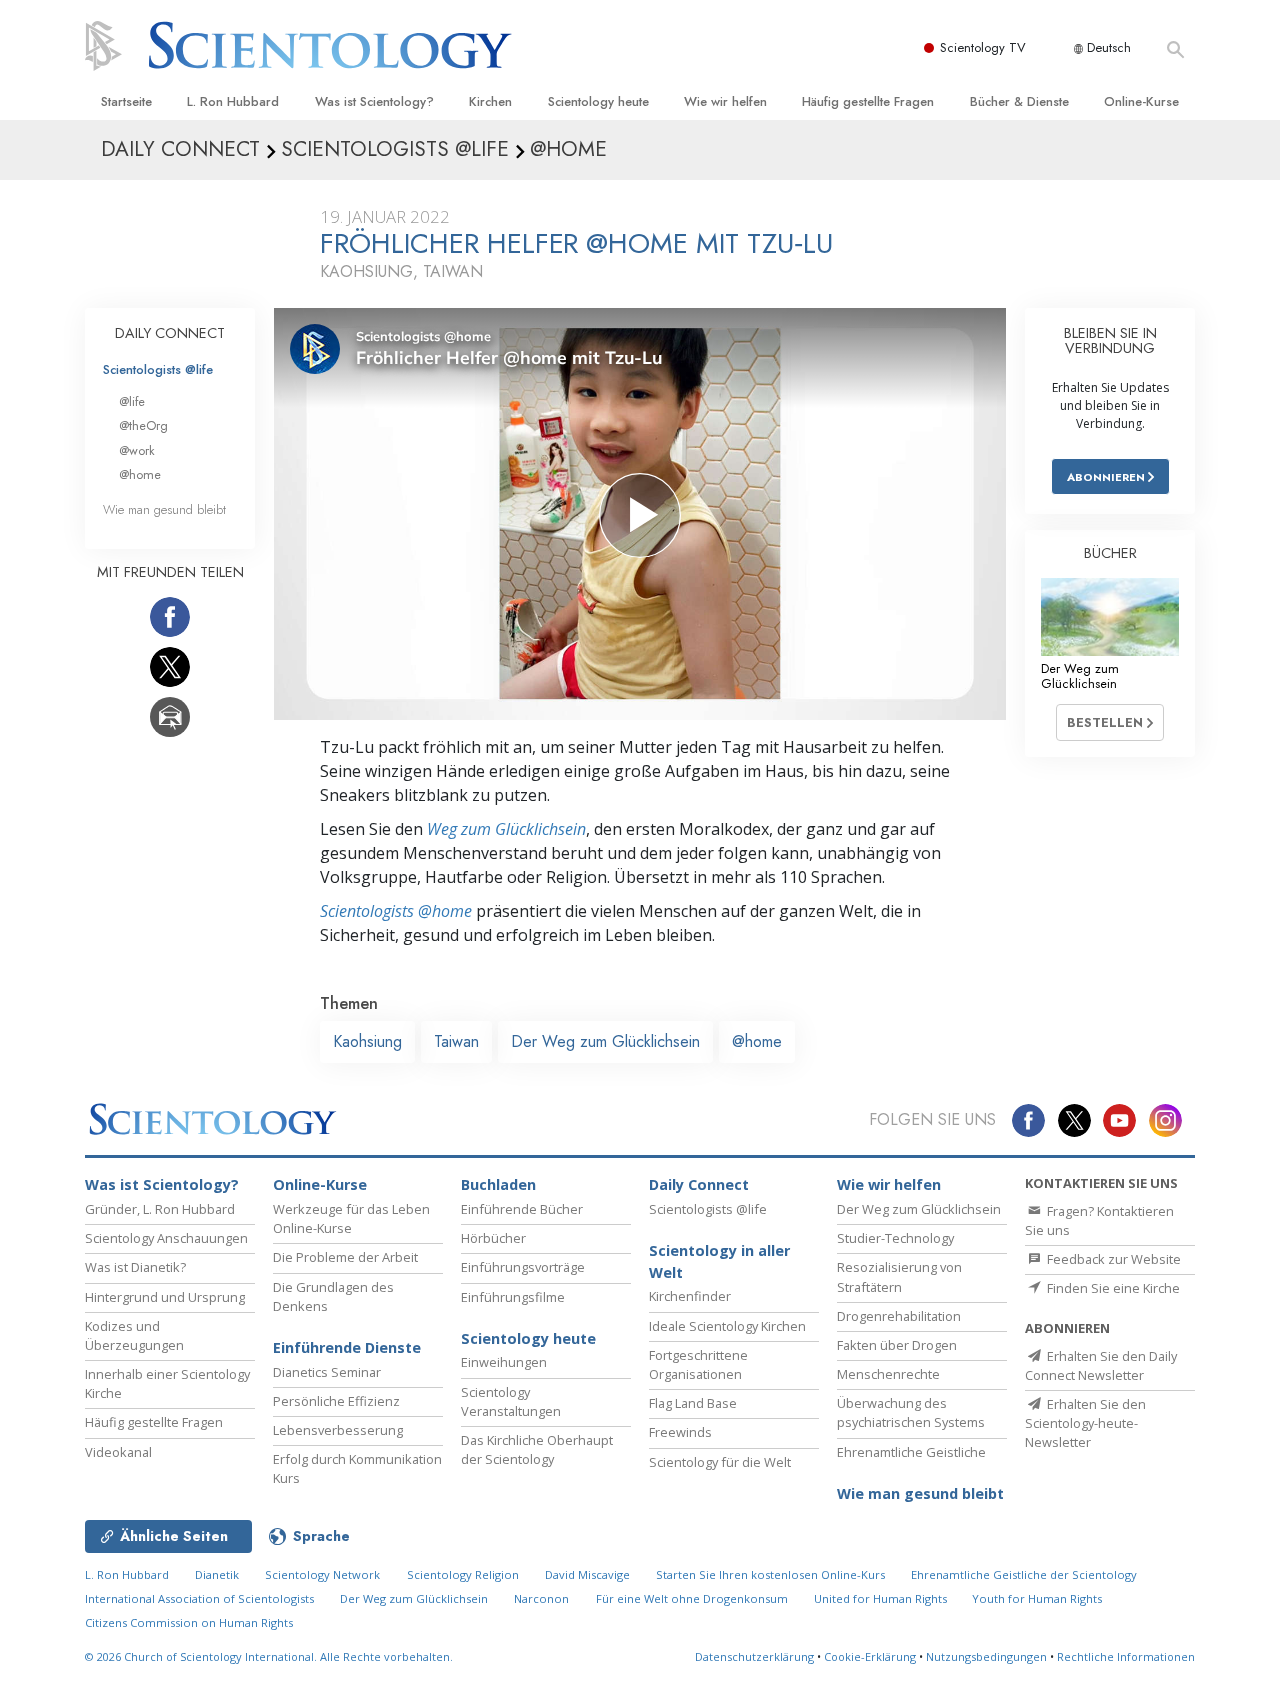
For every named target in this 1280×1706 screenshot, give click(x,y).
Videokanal (118, 1452)
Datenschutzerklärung (754, 1656)
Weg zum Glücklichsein (506, 829)
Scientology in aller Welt (719, 1261)
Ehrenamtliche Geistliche (911, 1452)
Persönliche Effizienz (336, 1401)
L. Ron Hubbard (233, 101)
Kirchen (490, 101)
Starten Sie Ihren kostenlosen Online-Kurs (770, 1574)
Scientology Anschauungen (166, 1238)
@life (132, 401)
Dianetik (217, 1574)
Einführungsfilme (513, 1297)
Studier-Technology (895, 1238)
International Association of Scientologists (199, 1598)
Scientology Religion (463, 1574)
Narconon (541, 1598)
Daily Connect (699, 1184)
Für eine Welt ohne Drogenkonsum (692, 1598)
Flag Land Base (693, 1403)
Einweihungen (504, 1362)
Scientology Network (322, 1574)
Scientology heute (598, 101)
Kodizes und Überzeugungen (134, 1335)
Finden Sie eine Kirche (1112, 1288)
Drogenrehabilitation (899, 1316)
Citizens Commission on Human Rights (189, 1622)
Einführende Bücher (522, 1209)
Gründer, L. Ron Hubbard (160, 1209)
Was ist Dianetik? (135, 1267)
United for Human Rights (882, 1598)
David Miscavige (587, 1574)
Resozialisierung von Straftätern (899, 1276)
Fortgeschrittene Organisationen (698, 1364)
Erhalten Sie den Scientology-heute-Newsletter (1085, 1423)
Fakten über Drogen (897, 1345)
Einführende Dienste (347, 1347)
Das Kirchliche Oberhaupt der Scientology (537, 1449)
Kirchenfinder (690, 1296)
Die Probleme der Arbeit (345, 1257)
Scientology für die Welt (720, 1462)
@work (137, 450)
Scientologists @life (158, 369)
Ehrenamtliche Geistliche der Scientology (1024, 1574)
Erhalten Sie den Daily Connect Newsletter (1101, 1365)
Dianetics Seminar (327, 1372)
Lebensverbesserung (338, 1430)
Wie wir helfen (725, 101)
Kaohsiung (367, 1041)
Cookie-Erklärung (870, 1656)
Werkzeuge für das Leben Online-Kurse (351, 1218)
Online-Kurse (1141, 101)
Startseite (126, 101)
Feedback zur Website (1112, 1259)
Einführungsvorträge (523, 1267)
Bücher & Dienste (1019, 101)
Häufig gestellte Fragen (868, 101)
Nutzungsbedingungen (986, 1656)
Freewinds (680, 1432)
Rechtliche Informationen (1126, 1656)
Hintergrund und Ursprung (165, 1297)
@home (757, 1041)
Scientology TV (983, 47)
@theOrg (143, 425)
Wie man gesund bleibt (164, 509)
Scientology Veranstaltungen (511, 1401)
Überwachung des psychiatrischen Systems (911, 1412)
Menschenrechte (888, 1374)
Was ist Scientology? (374, 101)
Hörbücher (493, 1238)
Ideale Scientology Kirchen (727, 1326)
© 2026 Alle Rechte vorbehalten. (269, 1656)
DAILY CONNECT (170, 333)
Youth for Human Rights (1037, 1598)
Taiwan (456, 1041)
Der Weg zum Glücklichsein (605, 1041)
